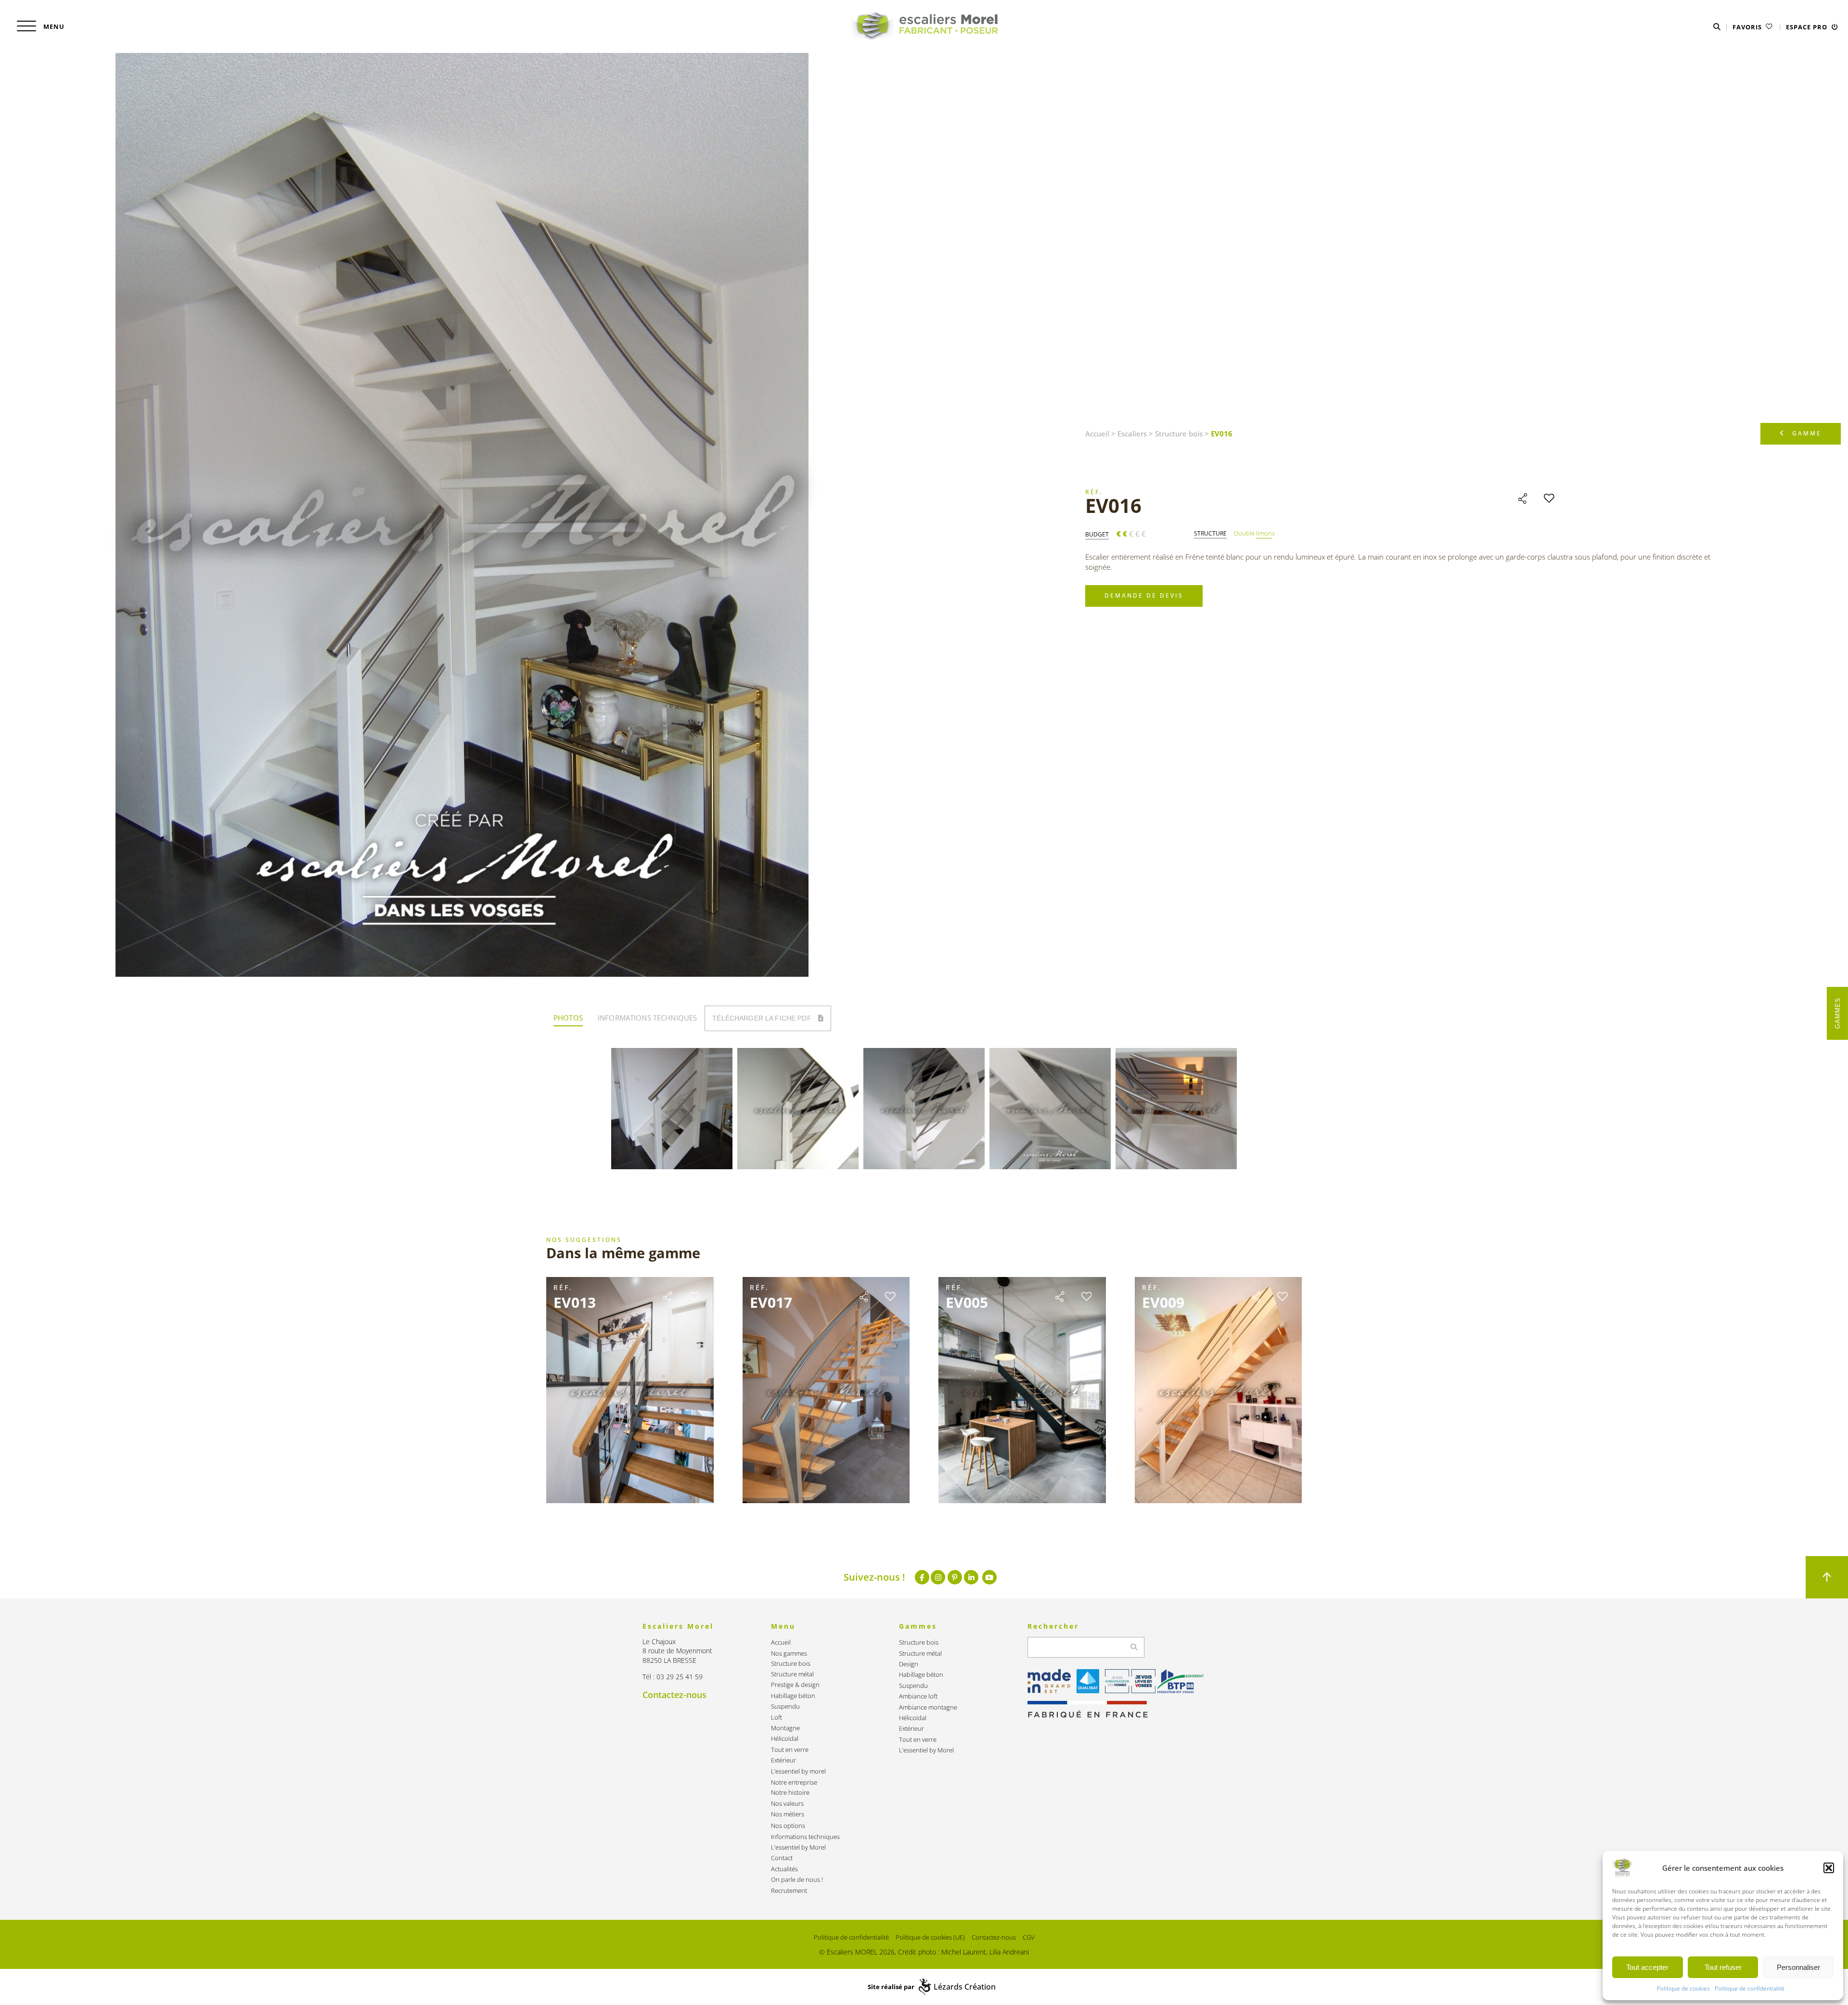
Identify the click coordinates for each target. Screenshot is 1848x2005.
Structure (1210, 534)
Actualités (784, 1869)
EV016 (1113, 505)
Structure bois (1179, 434)
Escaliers (1132, 434)
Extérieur (783, 1760)
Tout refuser (1723, 1967)
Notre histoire (790, 1793)
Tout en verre (790, 1750)
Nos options (788, 1826)
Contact (782, 1858)
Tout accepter (1647, 1967)
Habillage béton (793, 1696)
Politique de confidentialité (1750, 1988)
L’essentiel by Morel (798, 1847)
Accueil (1097, 434)
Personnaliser (1798, 1967)
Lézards (965, 1987)
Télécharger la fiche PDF (763, 1018)
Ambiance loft (918, 1696)
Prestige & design (795, 1685)
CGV (1029, 1937)
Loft (776, 1718)
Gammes (1838, 1013)
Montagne (785, 1728)
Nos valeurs (787, 1804)
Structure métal (792, 1674)
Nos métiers (788, 1814)
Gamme (1807, 433)
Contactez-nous (674, 1695)
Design (909, 1664)
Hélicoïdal (785, 1739)
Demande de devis (1144, 595)
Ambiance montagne (928, 1707)
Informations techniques (805, 1837)
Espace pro (1808, 27)
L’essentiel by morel (798, 1771)
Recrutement (789, 1891)
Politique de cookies (1683, 1988)
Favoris (1748, 27)
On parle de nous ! (797, 1880)
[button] (1829, 1868)
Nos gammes (789, 1654)
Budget (1097, 535)
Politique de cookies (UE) (930, 1937)
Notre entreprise (794, 1782)
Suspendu (785, 1706)
